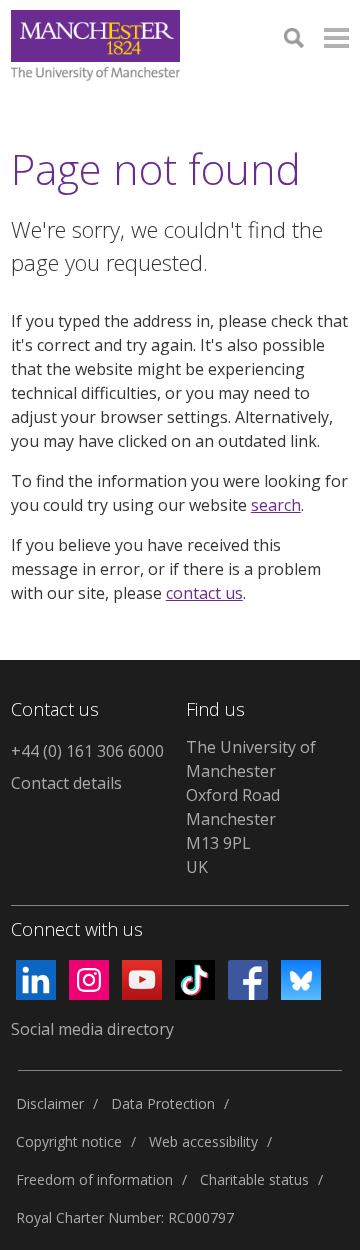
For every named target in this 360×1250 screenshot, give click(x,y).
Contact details (66, 783)
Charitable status (254, 1179)
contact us (204, 593)
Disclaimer (50, 1103)
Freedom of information (94, 1179)
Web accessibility (203, 1141)
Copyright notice (69, 1141)
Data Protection (163, 1103)
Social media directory (92, 1029)
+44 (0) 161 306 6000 (87, 751)
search (276, 505)
